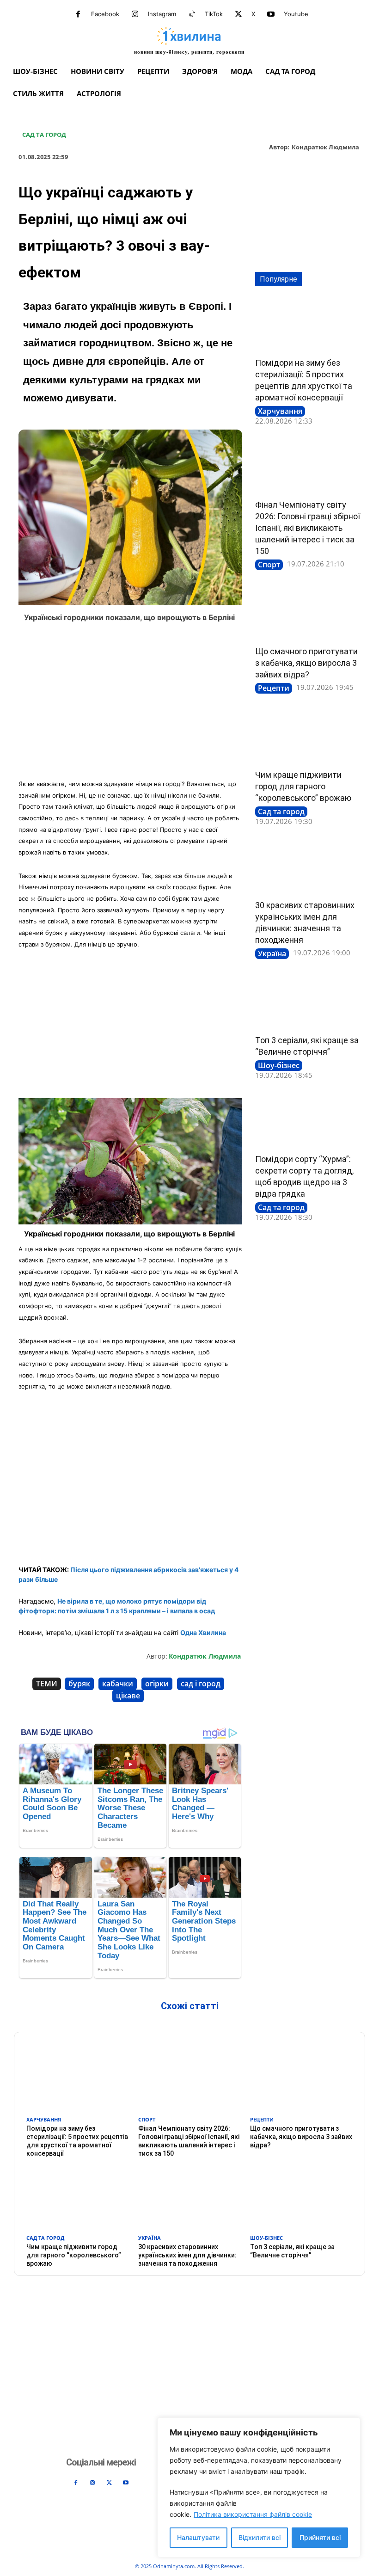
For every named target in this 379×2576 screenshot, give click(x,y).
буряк (79, 1684)
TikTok (214, 14)
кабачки (118, 1684)
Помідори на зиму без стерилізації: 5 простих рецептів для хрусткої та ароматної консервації (77, 2141)
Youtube (296, 14)
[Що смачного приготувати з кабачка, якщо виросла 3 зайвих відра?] (308, 613)
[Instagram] (135, 14)
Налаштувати (198, 2537)
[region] (259, 2487)
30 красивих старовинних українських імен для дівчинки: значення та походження (187, 2255)
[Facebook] (78, 14)
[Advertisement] (130, 704)
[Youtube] (271, 14)
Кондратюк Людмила (325, 148)
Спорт (269, 565)
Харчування (280, 411)
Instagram (162, 14)
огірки (157, 1684)
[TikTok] (192, 14)
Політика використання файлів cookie (253, 2514)
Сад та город (44, 135)
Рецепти (274, 688)
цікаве (128, 1696)
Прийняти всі (320, 2537)
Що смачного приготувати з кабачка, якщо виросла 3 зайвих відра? (306, 663)
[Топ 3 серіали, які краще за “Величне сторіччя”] (308, 1002)
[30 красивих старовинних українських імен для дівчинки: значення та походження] (308, 867)
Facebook (105, 14)
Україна (272, 953)
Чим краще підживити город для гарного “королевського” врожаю (303, 786)
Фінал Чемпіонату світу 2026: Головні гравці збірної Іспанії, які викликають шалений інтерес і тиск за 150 (308, 528)
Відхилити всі (260, 2537)
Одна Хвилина (203, 1632)
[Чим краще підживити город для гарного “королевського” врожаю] (308, 737)
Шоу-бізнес (279, 1065)
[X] (238, 14)
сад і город (201, 1684)
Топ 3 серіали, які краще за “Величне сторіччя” (292, 2251)
